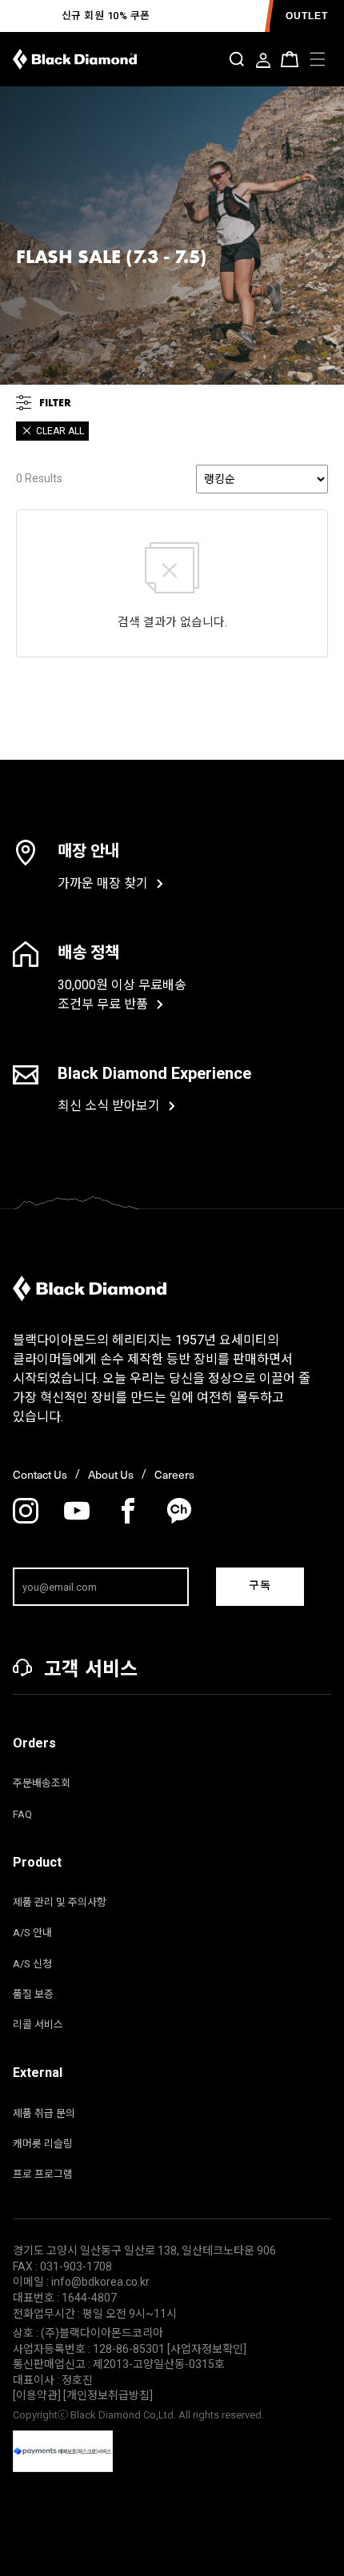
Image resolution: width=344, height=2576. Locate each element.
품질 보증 (33, 1994)
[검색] (237, 59)
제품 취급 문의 (44, 2113)
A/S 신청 (32, 1964)
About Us (111, 1475)
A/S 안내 (32, 1933)
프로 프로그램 (43, 2174)
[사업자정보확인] (207, 2349)
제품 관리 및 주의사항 (60, 1902)
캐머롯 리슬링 (43, 2144)
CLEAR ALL (60, 431)
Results (39, 478)
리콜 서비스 (38, 2025)
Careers (174, 1475)
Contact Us (40, 1475)
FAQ (22, 1814)
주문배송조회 (42, 1783)
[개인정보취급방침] (108, 2395)
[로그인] (263, 62)
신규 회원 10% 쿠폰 (106, 16)
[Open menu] (317, 59)
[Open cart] (290, 59)
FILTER (55, 402)
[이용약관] (38, 2395)
